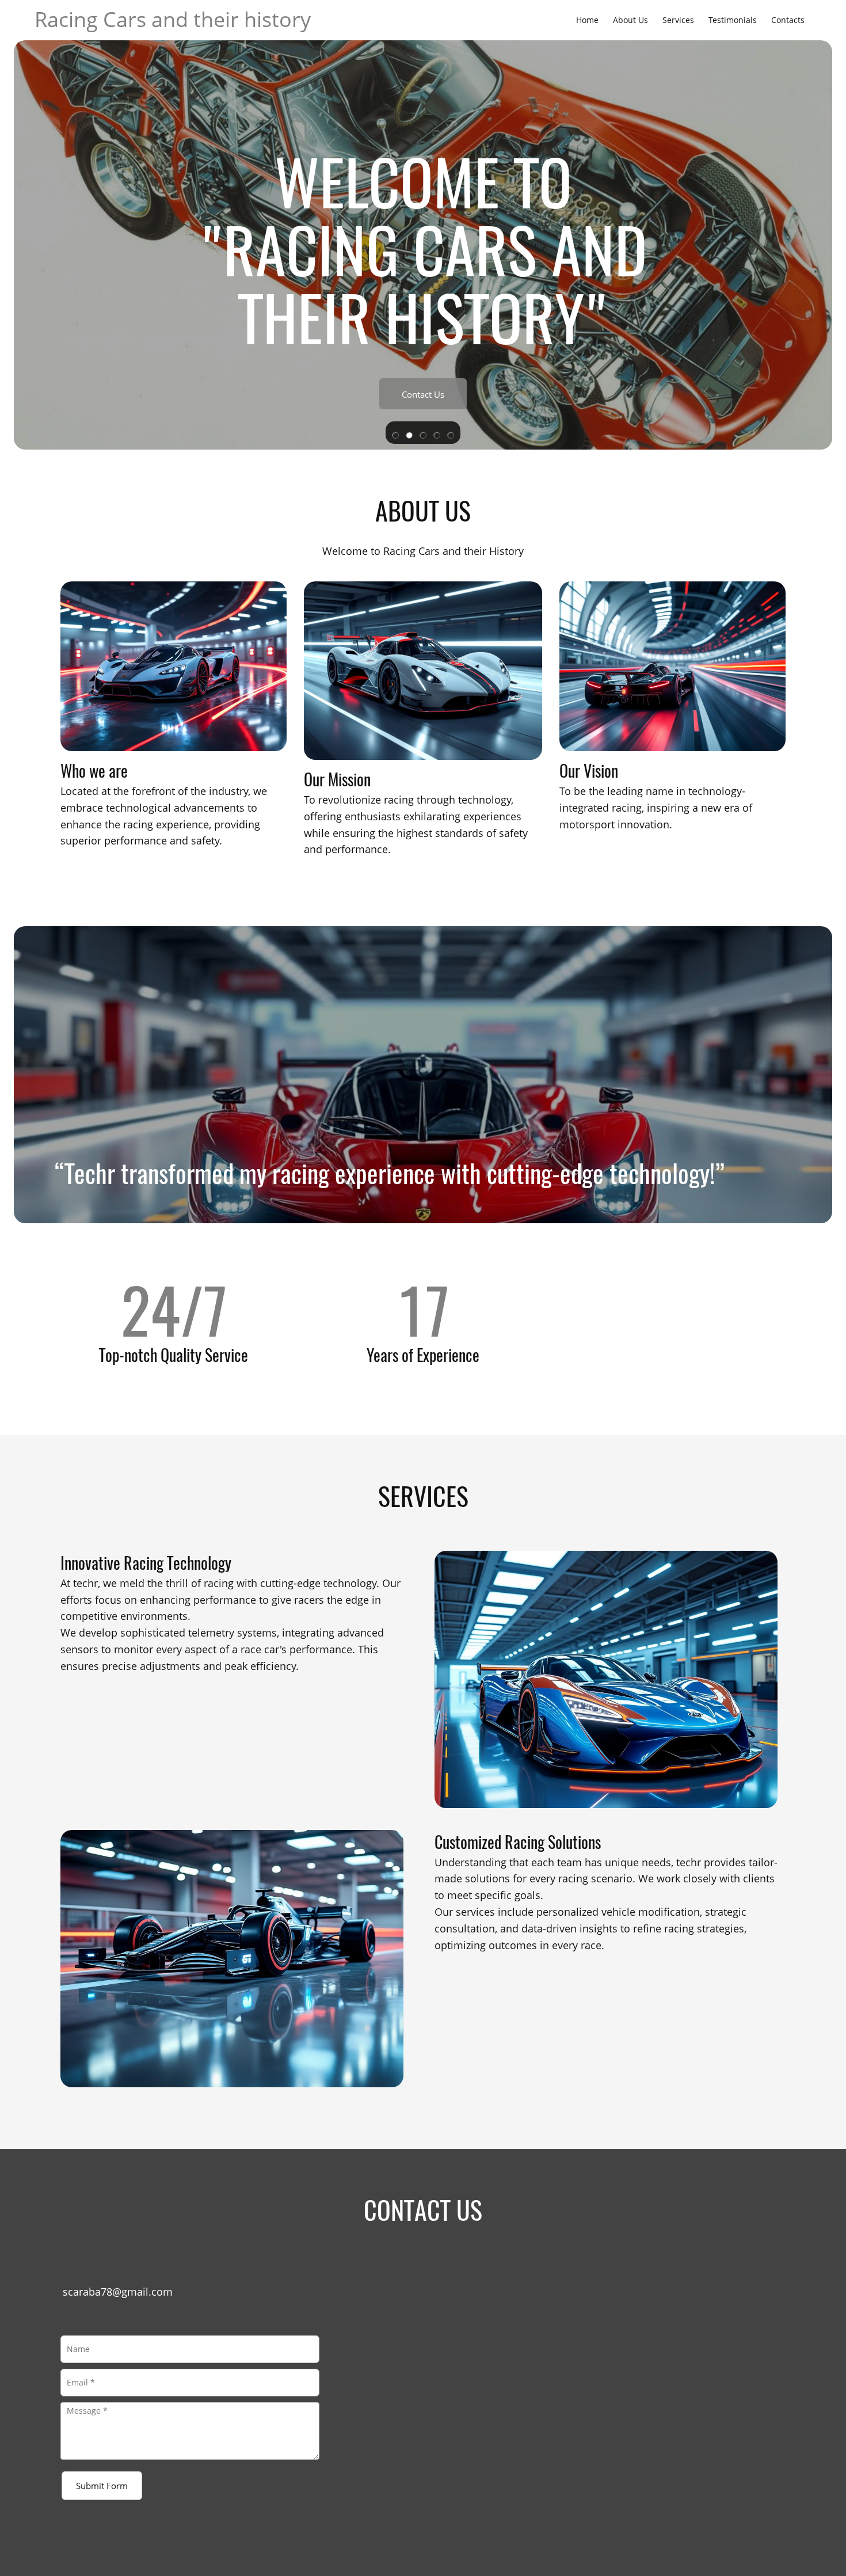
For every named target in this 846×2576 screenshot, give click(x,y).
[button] (395, 433)
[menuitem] (587, 20)
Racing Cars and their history (173, 19)
